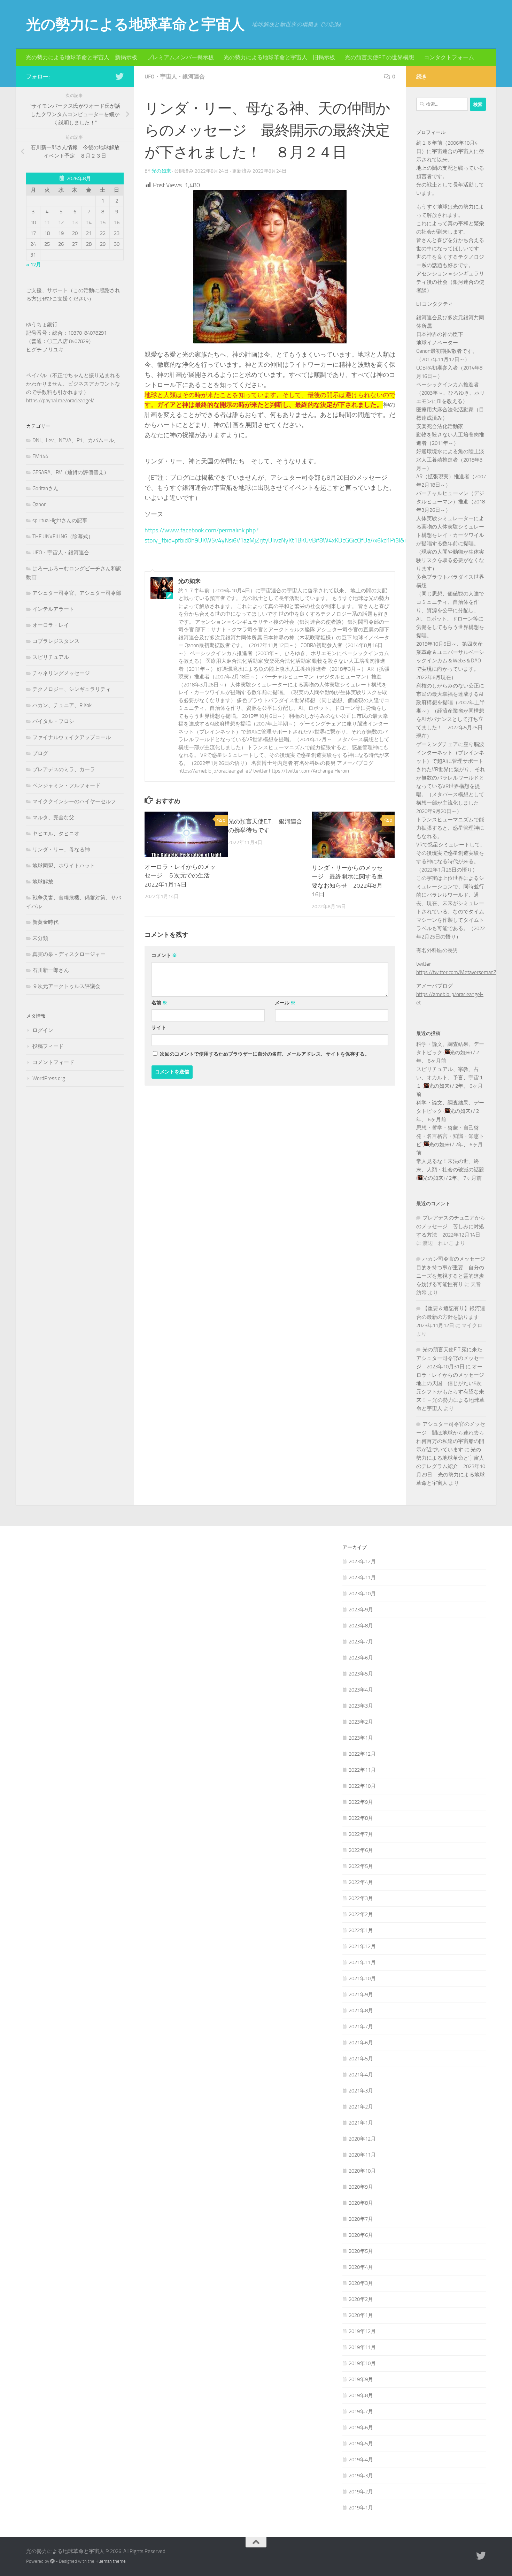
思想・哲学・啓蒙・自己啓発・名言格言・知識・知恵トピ (450, 1136)
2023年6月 (361, 1658)
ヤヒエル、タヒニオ (56, 834)
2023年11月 (362, 1578)
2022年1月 (361, 1930)
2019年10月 (362, 2363)
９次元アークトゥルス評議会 (66, 986)
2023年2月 (361, 1722)
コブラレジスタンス (56, 641)
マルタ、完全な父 (53, 818)
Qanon (40, 504)
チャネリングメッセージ (61, 673)
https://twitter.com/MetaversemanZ (456, 972)
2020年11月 (362, 2155)
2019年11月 (362, 2347)
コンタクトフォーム (449, 57)
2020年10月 (362, 2171)
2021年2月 (361, 2107)
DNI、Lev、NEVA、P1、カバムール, (74, 440)
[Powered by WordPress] (52, 2561)
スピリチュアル (51, 657)
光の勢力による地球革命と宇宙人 (135, 24)
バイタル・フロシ (53, 721)
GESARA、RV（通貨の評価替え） (71, 472)
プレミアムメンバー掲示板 (180, 57)
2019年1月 (361, 2508)
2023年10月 (362, 1594)
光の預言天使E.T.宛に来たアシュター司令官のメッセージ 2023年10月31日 (450, 1358)
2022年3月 (361, 1898)
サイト (159, 1028)
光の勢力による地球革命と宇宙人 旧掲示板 (279, 57)
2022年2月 (361, 1914)
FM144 (40, 456)
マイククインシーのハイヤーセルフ (74, 801)
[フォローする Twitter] (119, 76)
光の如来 (161, 171)
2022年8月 (361, 1818)
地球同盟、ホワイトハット (64, 866)
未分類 (40, 938)
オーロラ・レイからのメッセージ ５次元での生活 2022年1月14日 (180, 876)
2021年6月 (361, 2043)
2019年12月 (362, 2331)
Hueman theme (111, 2561)
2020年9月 (361, 2187)
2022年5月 (361, 1866)
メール (285, 1003)
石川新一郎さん (51, 970)
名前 (159, 1003)
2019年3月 (361, 2476)
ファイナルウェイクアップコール (72, 737)
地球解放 (43, 882)
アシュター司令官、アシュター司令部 (77, 593)
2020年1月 (361, 2315)
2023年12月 (362, 1561)
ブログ (40, 753)
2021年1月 (361, 2123)
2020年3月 (361, 2283)
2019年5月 (361, 2444)
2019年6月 (361, 2427)
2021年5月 (361, 2059)
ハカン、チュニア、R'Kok (62, 705)
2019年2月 (361, 2492)
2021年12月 (362, 1946)
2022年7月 (361, 1834)
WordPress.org (49, 1078)
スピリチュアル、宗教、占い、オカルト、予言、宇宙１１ (450, 1078)
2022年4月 (361, 1882)
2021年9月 (361, 1994)
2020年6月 (361, 2235)
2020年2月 (361, 2299)
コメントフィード (53, 1062)
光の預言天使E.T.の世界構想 (379, 57)
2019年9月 (361, 2379)
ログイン (43, 1030)
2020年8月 (361, 2203)
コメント (164, 955)
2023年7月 (361, 1642)
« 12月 (34, 265)
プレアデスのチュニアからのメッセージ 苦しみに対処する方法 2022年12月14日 (451, 1226)
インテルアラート (53, 609)
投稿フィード (48, 1046)
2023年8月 (361, 1626)
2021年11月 (362, 1962)
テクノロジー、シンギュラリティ (72, 689)
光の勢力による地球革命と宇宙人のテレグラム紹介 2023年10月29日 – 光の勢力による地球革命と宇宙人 (451, 1466)
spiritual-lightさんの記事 (60, 520)
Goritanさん (45, 488)
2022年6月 (361, 1850)
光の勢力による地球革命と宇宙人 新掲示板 (82, 57)
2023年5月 (361, 1674)
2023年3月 (361, 1706)
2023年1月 (361, 1738)
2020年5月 (361, 2251)
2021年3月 (361, 2091)
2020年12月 (362, 2139)
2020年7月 (361, 2219)
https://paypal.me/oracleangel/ (60, 401)
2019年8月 (361, 2395)
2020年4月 (361, 2267)
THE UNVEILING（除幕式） (63, 537)
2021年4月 (361, 2075)
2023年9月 (361, 1610)
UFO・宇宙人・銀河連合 (175, 77)
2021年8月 (361, 2011)
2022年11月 (362, 1770)
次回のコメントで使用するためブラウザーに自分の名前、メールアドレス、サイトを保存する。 (265, 1054)
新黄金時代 (45, 922)
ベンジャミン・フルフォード (66, 785)
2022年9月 (361, 1802)
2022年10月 (362, 1786)
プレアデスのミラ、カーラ (64, 769)
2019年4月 (361, 2460)
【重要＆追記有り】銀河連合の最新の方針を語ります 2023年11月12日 (451, 1317)
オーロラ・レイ (51, 625)
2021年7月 (361, 2027)
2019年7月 (361, 2411)
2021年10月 (362, 1978)
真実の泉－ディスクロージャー (69, 954)
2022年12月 (362, 1754)
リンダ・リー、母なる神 (61, 850)
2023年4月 (361, 1690)
